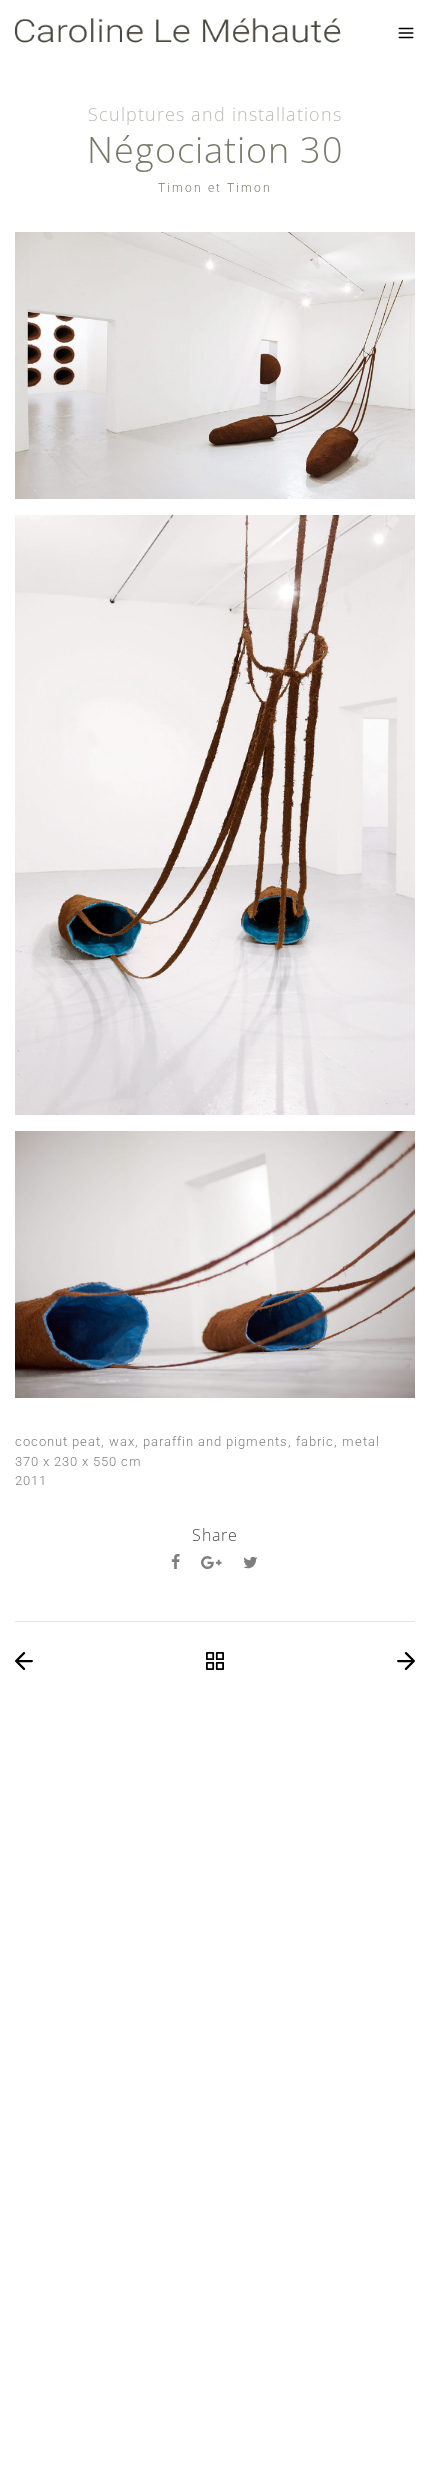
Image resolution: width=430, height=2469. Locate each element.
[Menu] (406, 33)
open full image (215, 365)
